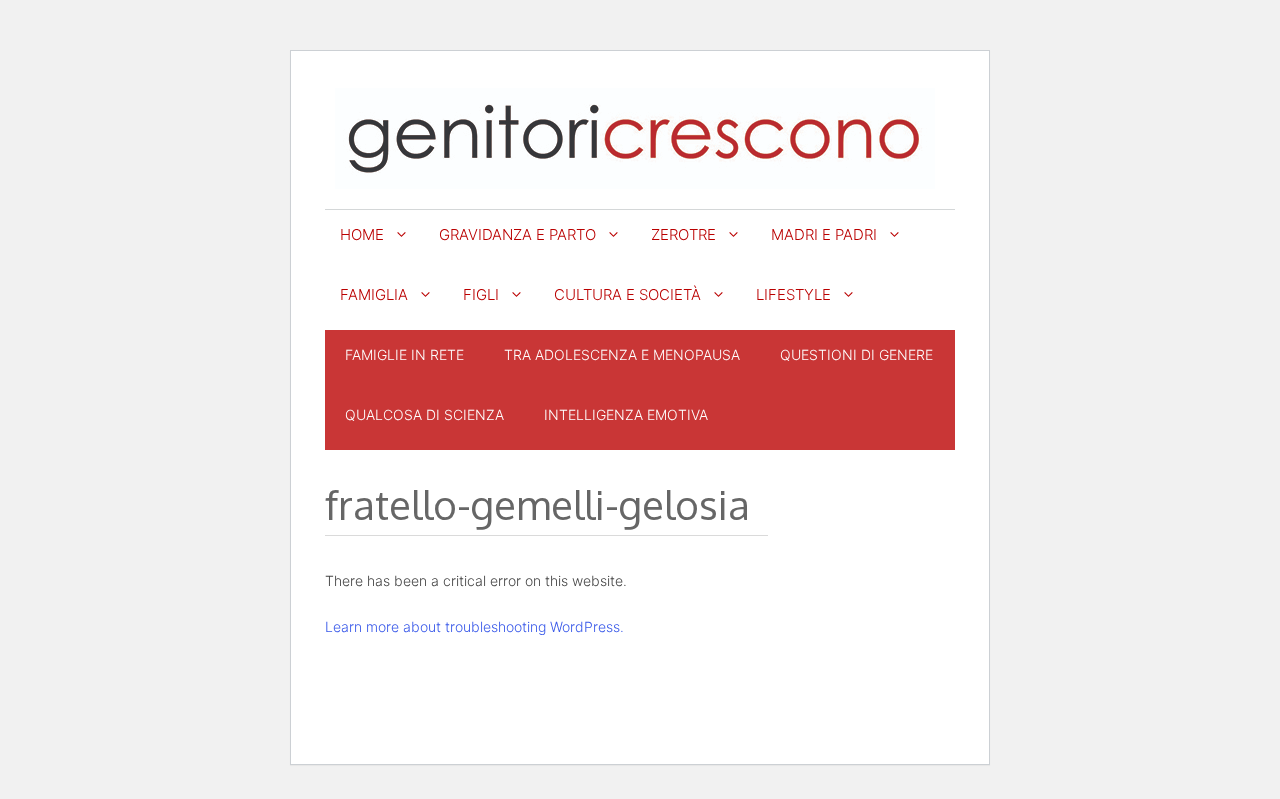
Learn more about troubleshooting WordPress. (474, 626)
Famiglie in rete (404, 354)
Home (362, 234)
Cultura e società (627, 294)
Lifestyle (793, 294)
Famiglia (374, 294)
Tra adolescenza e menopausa (622, 354)
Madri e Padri (824, 234)
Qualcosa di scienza (424, 414)
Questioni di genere (856, 354)
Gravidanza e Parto (517, 234)
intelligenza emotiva (626, 414)
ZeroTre (683, 234)
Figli (481, 294)
